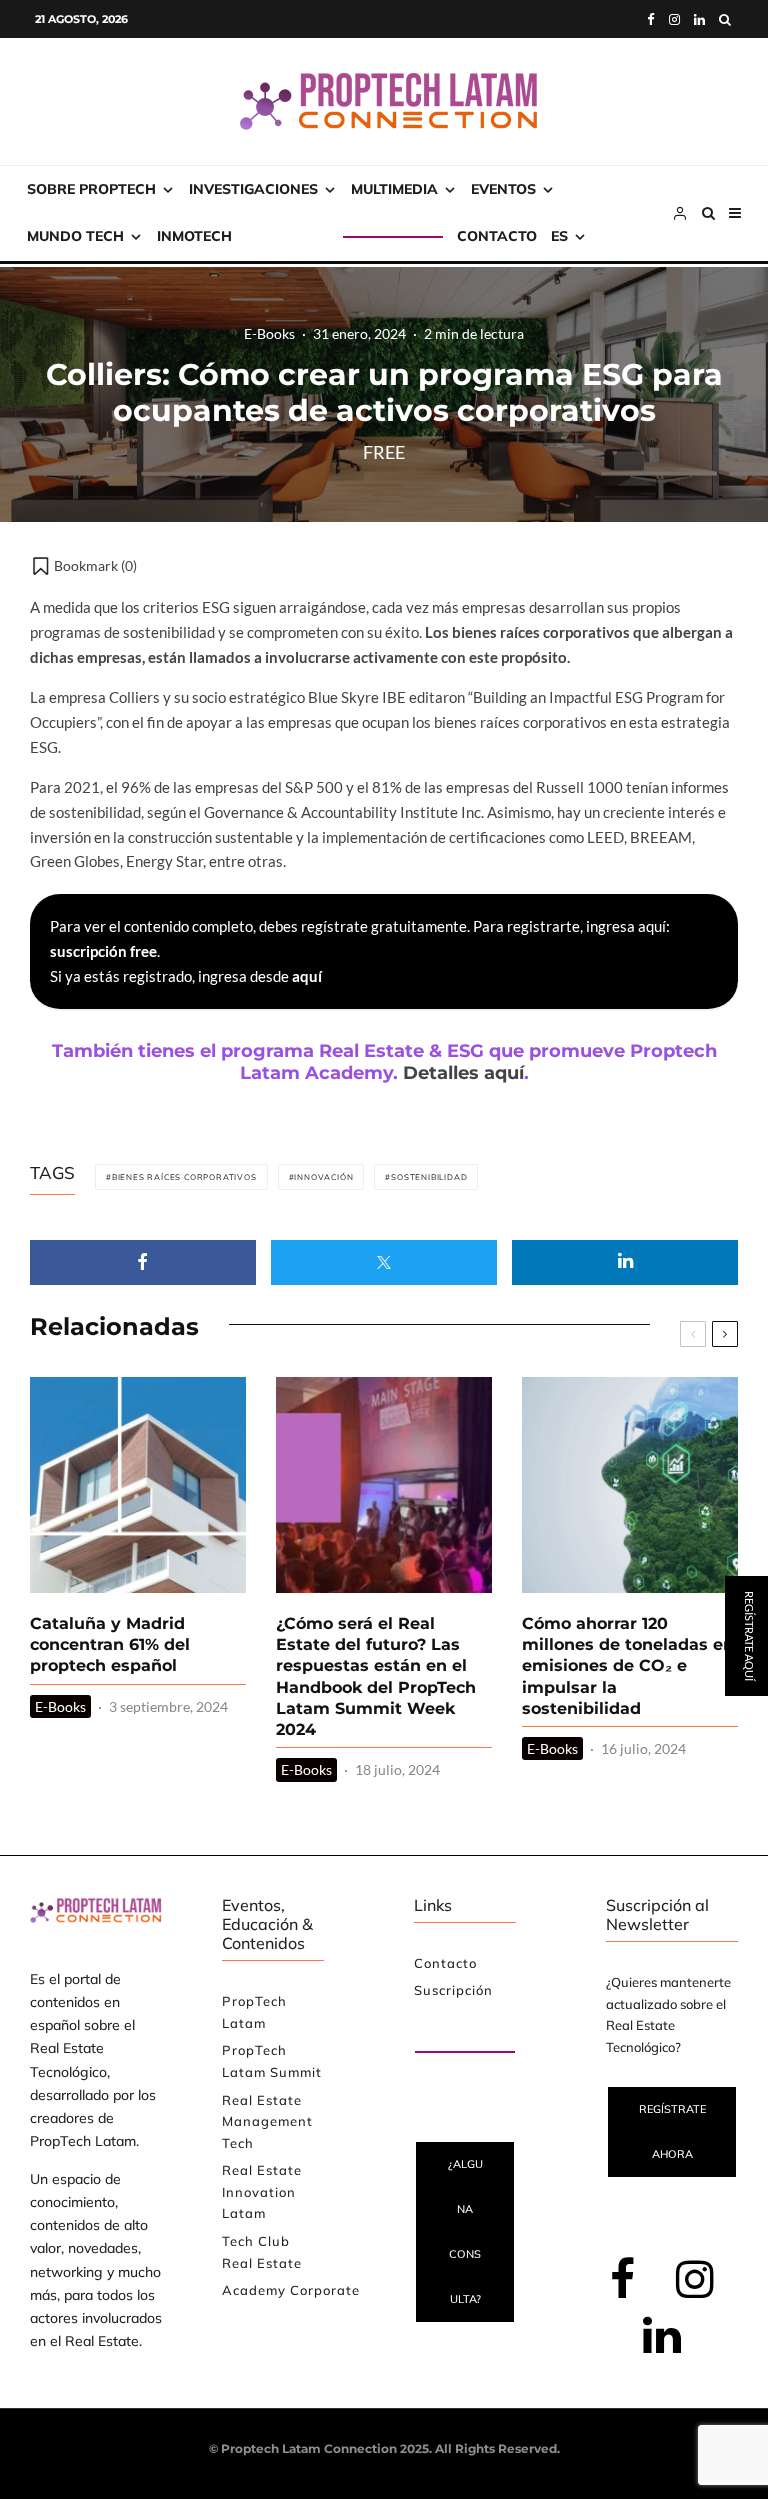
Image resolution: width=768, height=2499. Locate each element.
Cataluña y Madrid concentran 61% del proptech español (110, 1645)
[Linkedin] (699, 19)
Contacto (497, 236)
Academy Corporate (291, 2290)
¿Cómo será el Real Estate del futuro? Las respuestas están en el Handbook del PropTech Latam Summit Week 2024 (376, 1677)
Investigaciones (253, 189)
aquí (307, 976)
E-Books (269, 332)
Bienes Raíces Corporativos (184, 1177)
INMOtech (194, 236)
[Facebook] (651, 19)
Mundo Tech (75, 236)
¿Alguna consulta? (465, 2231)
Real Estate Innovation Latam (262, 2191)
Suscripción (294, 236)
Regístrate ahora (672, 2131)
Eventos (503, 189)
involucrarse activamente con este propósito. (417, 657)
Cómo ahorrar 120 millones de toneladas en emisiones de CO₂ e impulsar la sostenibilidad (628, 1666)
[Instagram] (674, 19)
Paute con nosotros (449, 2029)
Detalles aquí (463, 1073)
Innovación (323, 1177)
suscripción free (103, 951)
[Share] (143, 1262)
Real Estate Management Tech (267, 2121)
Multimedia (394, 189)
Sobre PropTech (91, 189)
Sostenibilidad (429, 1177)
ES (559, 236)
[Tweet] (384, 1262)
